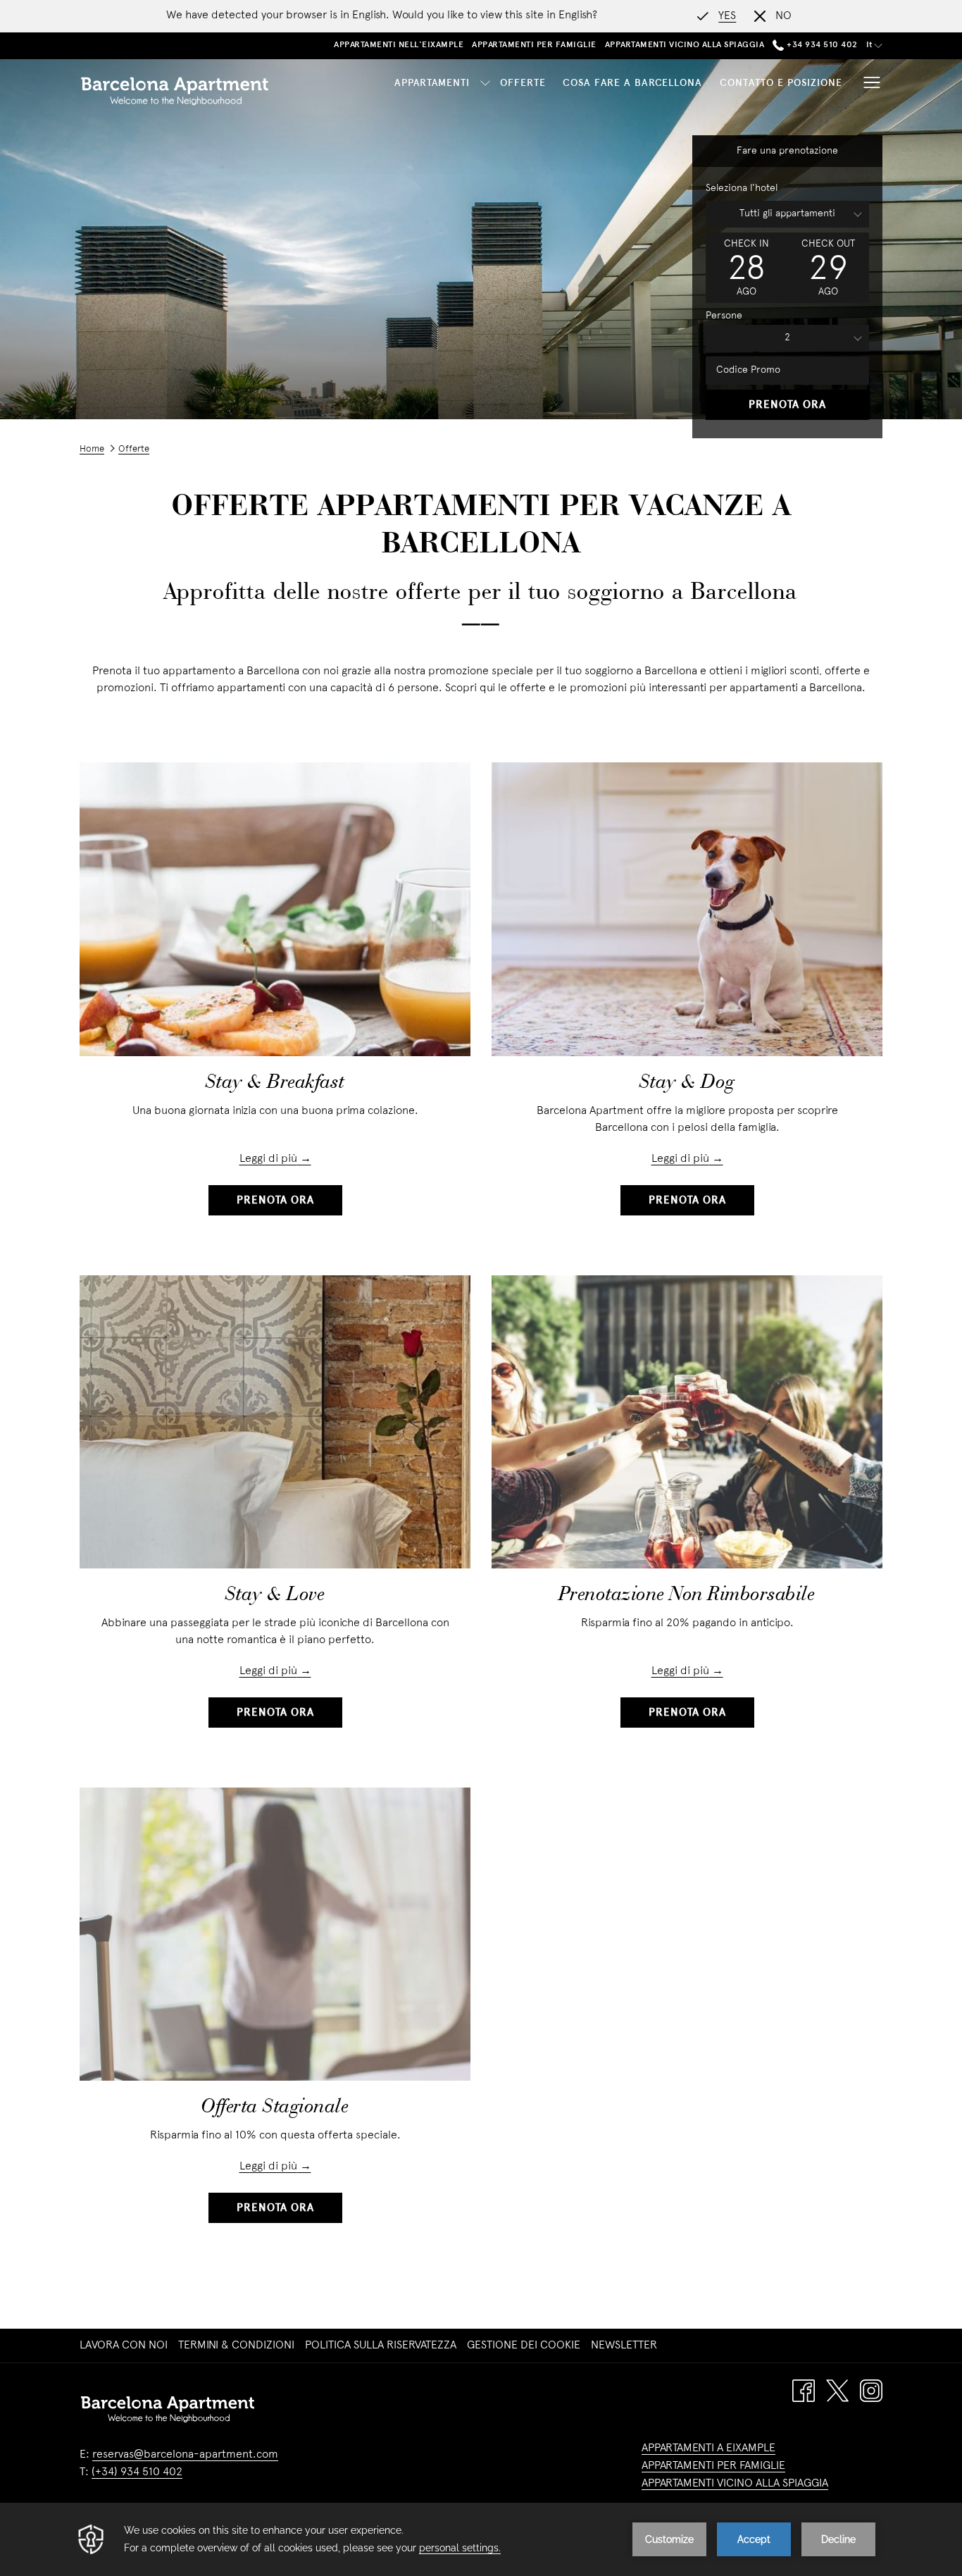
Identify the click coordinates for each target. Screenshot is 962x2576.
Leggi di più (268, 1159)
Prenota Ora (275, 1201)
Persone (724, 316)
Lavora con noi (125, 2346)
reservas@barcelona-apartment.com (185, 2455)
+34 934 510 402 (821, 45)
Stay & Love (275, 1595)
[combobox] (787, 214)
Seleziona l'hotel (742, 188)
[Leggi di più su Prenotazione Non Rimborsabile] (687, 1422)
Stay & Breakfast (275, 1083)
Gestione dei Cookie (524, 2346)
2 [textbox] (787, 338)
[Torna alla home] (175, 91)
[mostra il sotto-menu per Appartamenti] (485, 83)
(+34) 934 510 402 (137, 2472)
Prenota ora (787, 405)
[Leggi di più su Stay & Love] (275, 1422)
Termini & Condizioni (236, 2346)
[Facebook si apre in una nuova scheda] (804, 2391)
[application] (481, 2539)
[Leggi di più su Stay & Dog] (687, 909)
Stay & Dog (687, 1083)
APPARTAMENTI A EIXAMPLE (708, 2448)
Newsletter (626, 2346)
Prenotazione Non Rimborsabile (687, 1595)
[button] (747, 268)
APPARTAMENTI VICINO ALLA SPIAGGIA (735, 2484)
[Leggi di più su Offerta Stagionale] (275, 1934)
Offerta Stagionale (275, 2107)
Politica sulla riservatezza (381, 2346)
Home (92, 450)
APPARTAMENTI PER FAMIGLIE (713, 2466)
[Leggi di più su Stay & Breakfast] (275, 909)
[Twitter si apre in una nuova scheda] (837, 2391)
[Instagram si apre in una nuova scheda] (871, 2391)
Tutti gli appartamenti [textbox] (787, 214)
